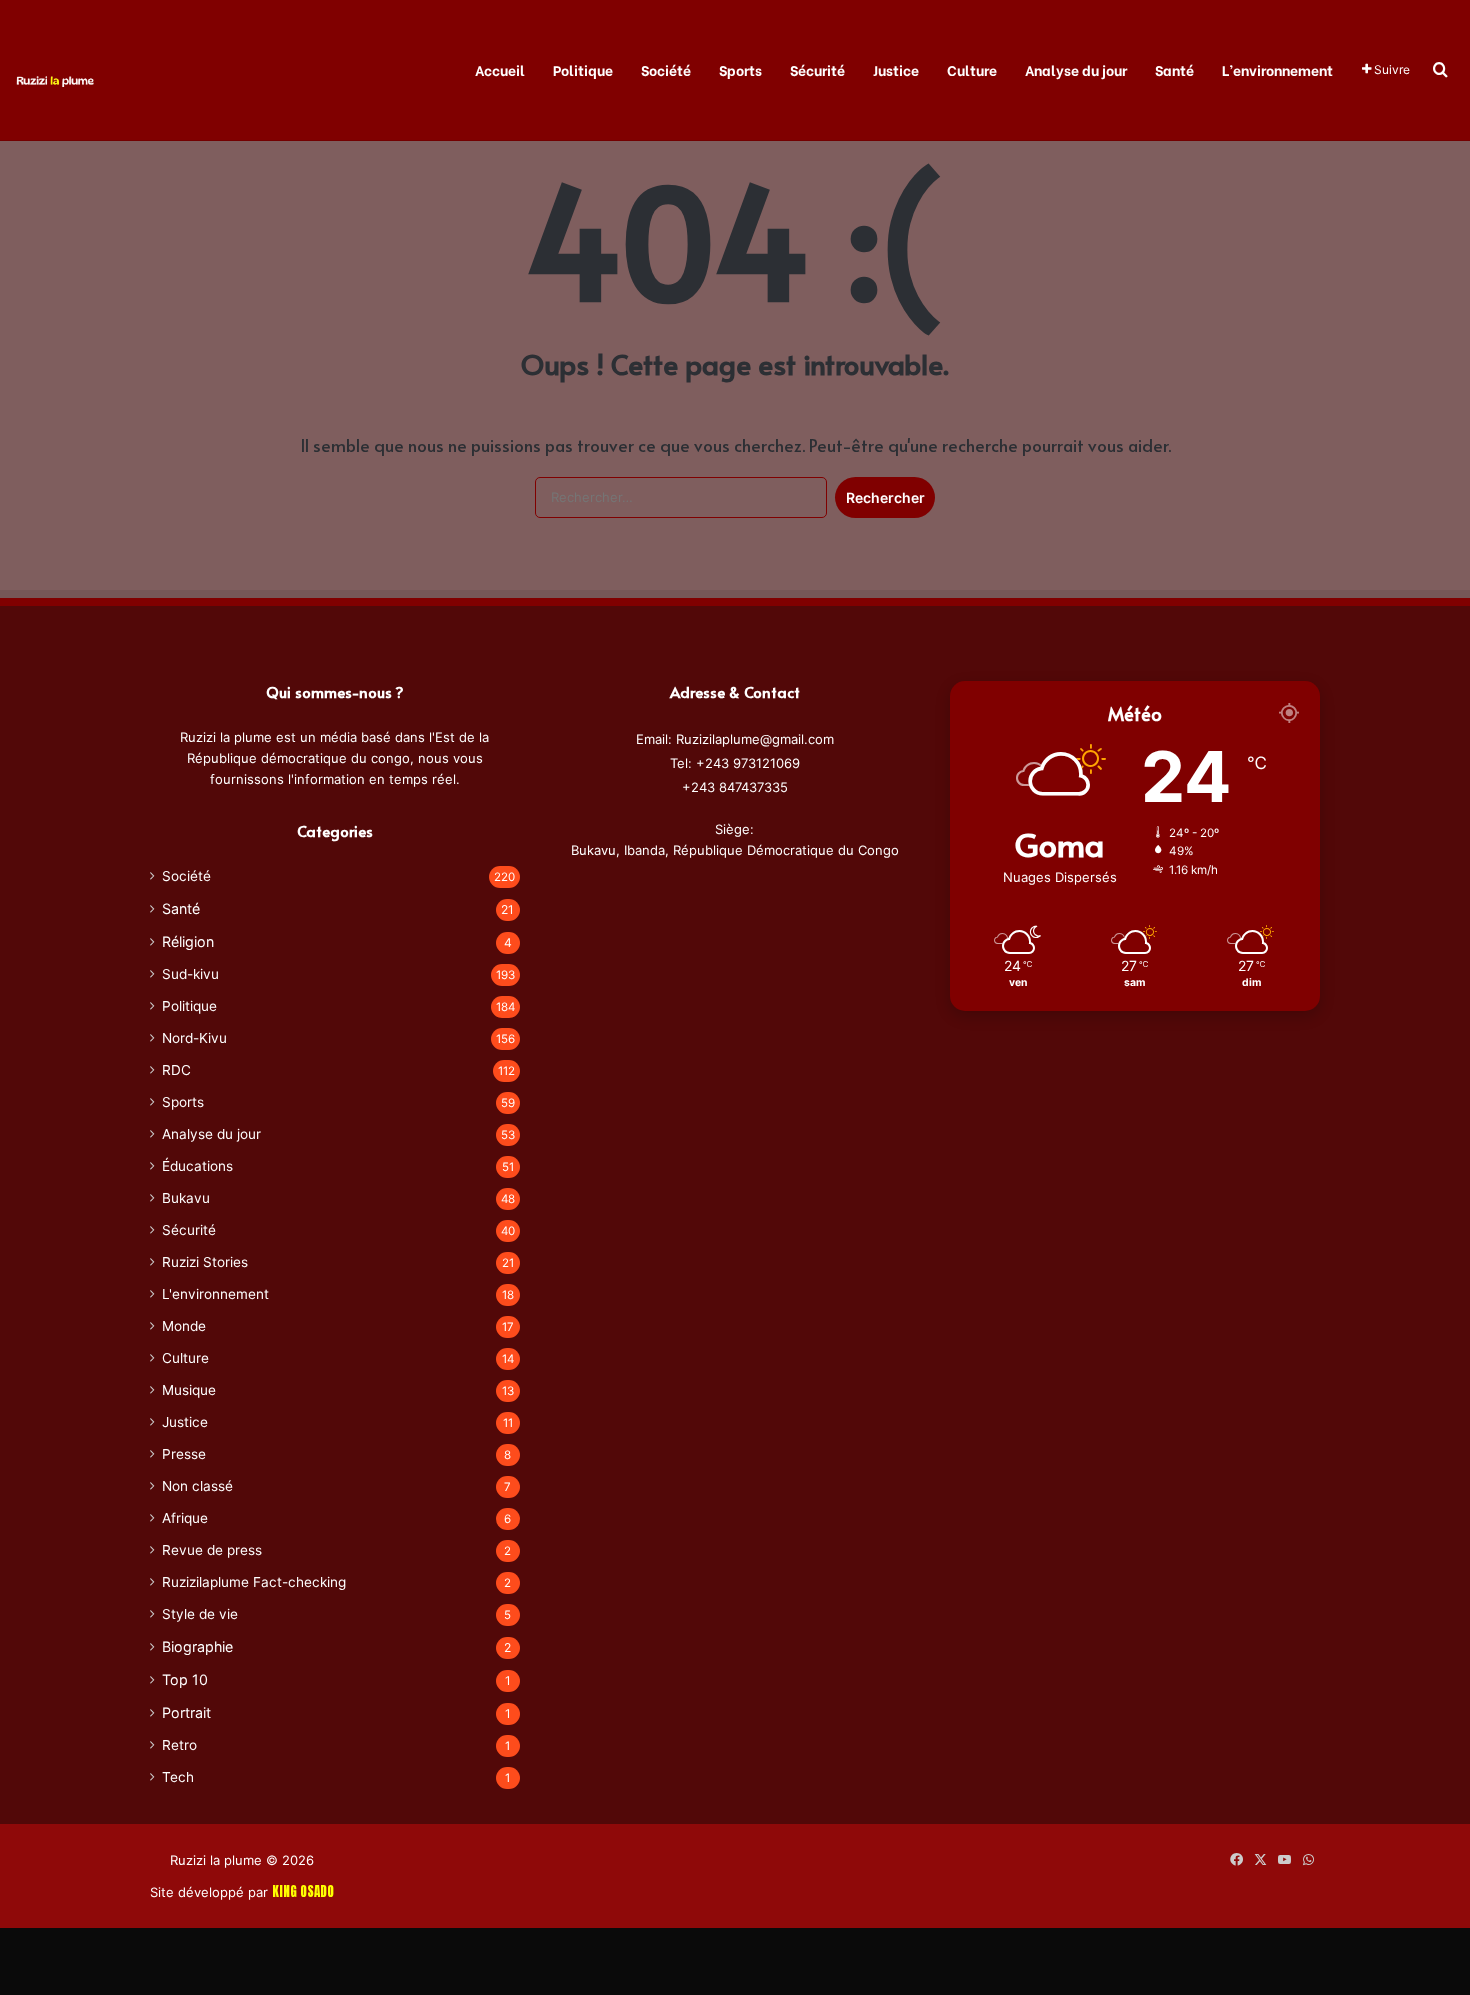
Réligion (188, 941)
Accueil (500, 69)
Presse (184, 1454)
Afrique (185, 1518)
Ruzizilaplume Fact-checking (254, 1582)
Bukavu (186, 1198)
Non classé (197, 1486)
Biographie (197, 1646)
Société (666, 69)
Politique (583, 69)
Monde (184, 1326)
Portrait (186, 1712)
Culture (972, 69)
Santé (1174, 69)
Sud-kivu (190, 974)
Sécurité (817, 69)
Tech (178, 1777)
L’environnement (1277, 69)
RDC (176, 1070)
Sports (740, 69)
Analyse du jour (1076, 69)
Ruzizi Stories (205, 1262)
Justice (896, 69)
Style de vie (200, 1614)
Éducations (197, 1166)
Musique (189, 1390)
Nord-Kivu (194, 1038)
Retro (179, 1745)
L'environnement (215, 1294)
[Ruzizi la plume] (55, 79)
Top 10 (185, 1679)
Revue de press (212, 1550)
